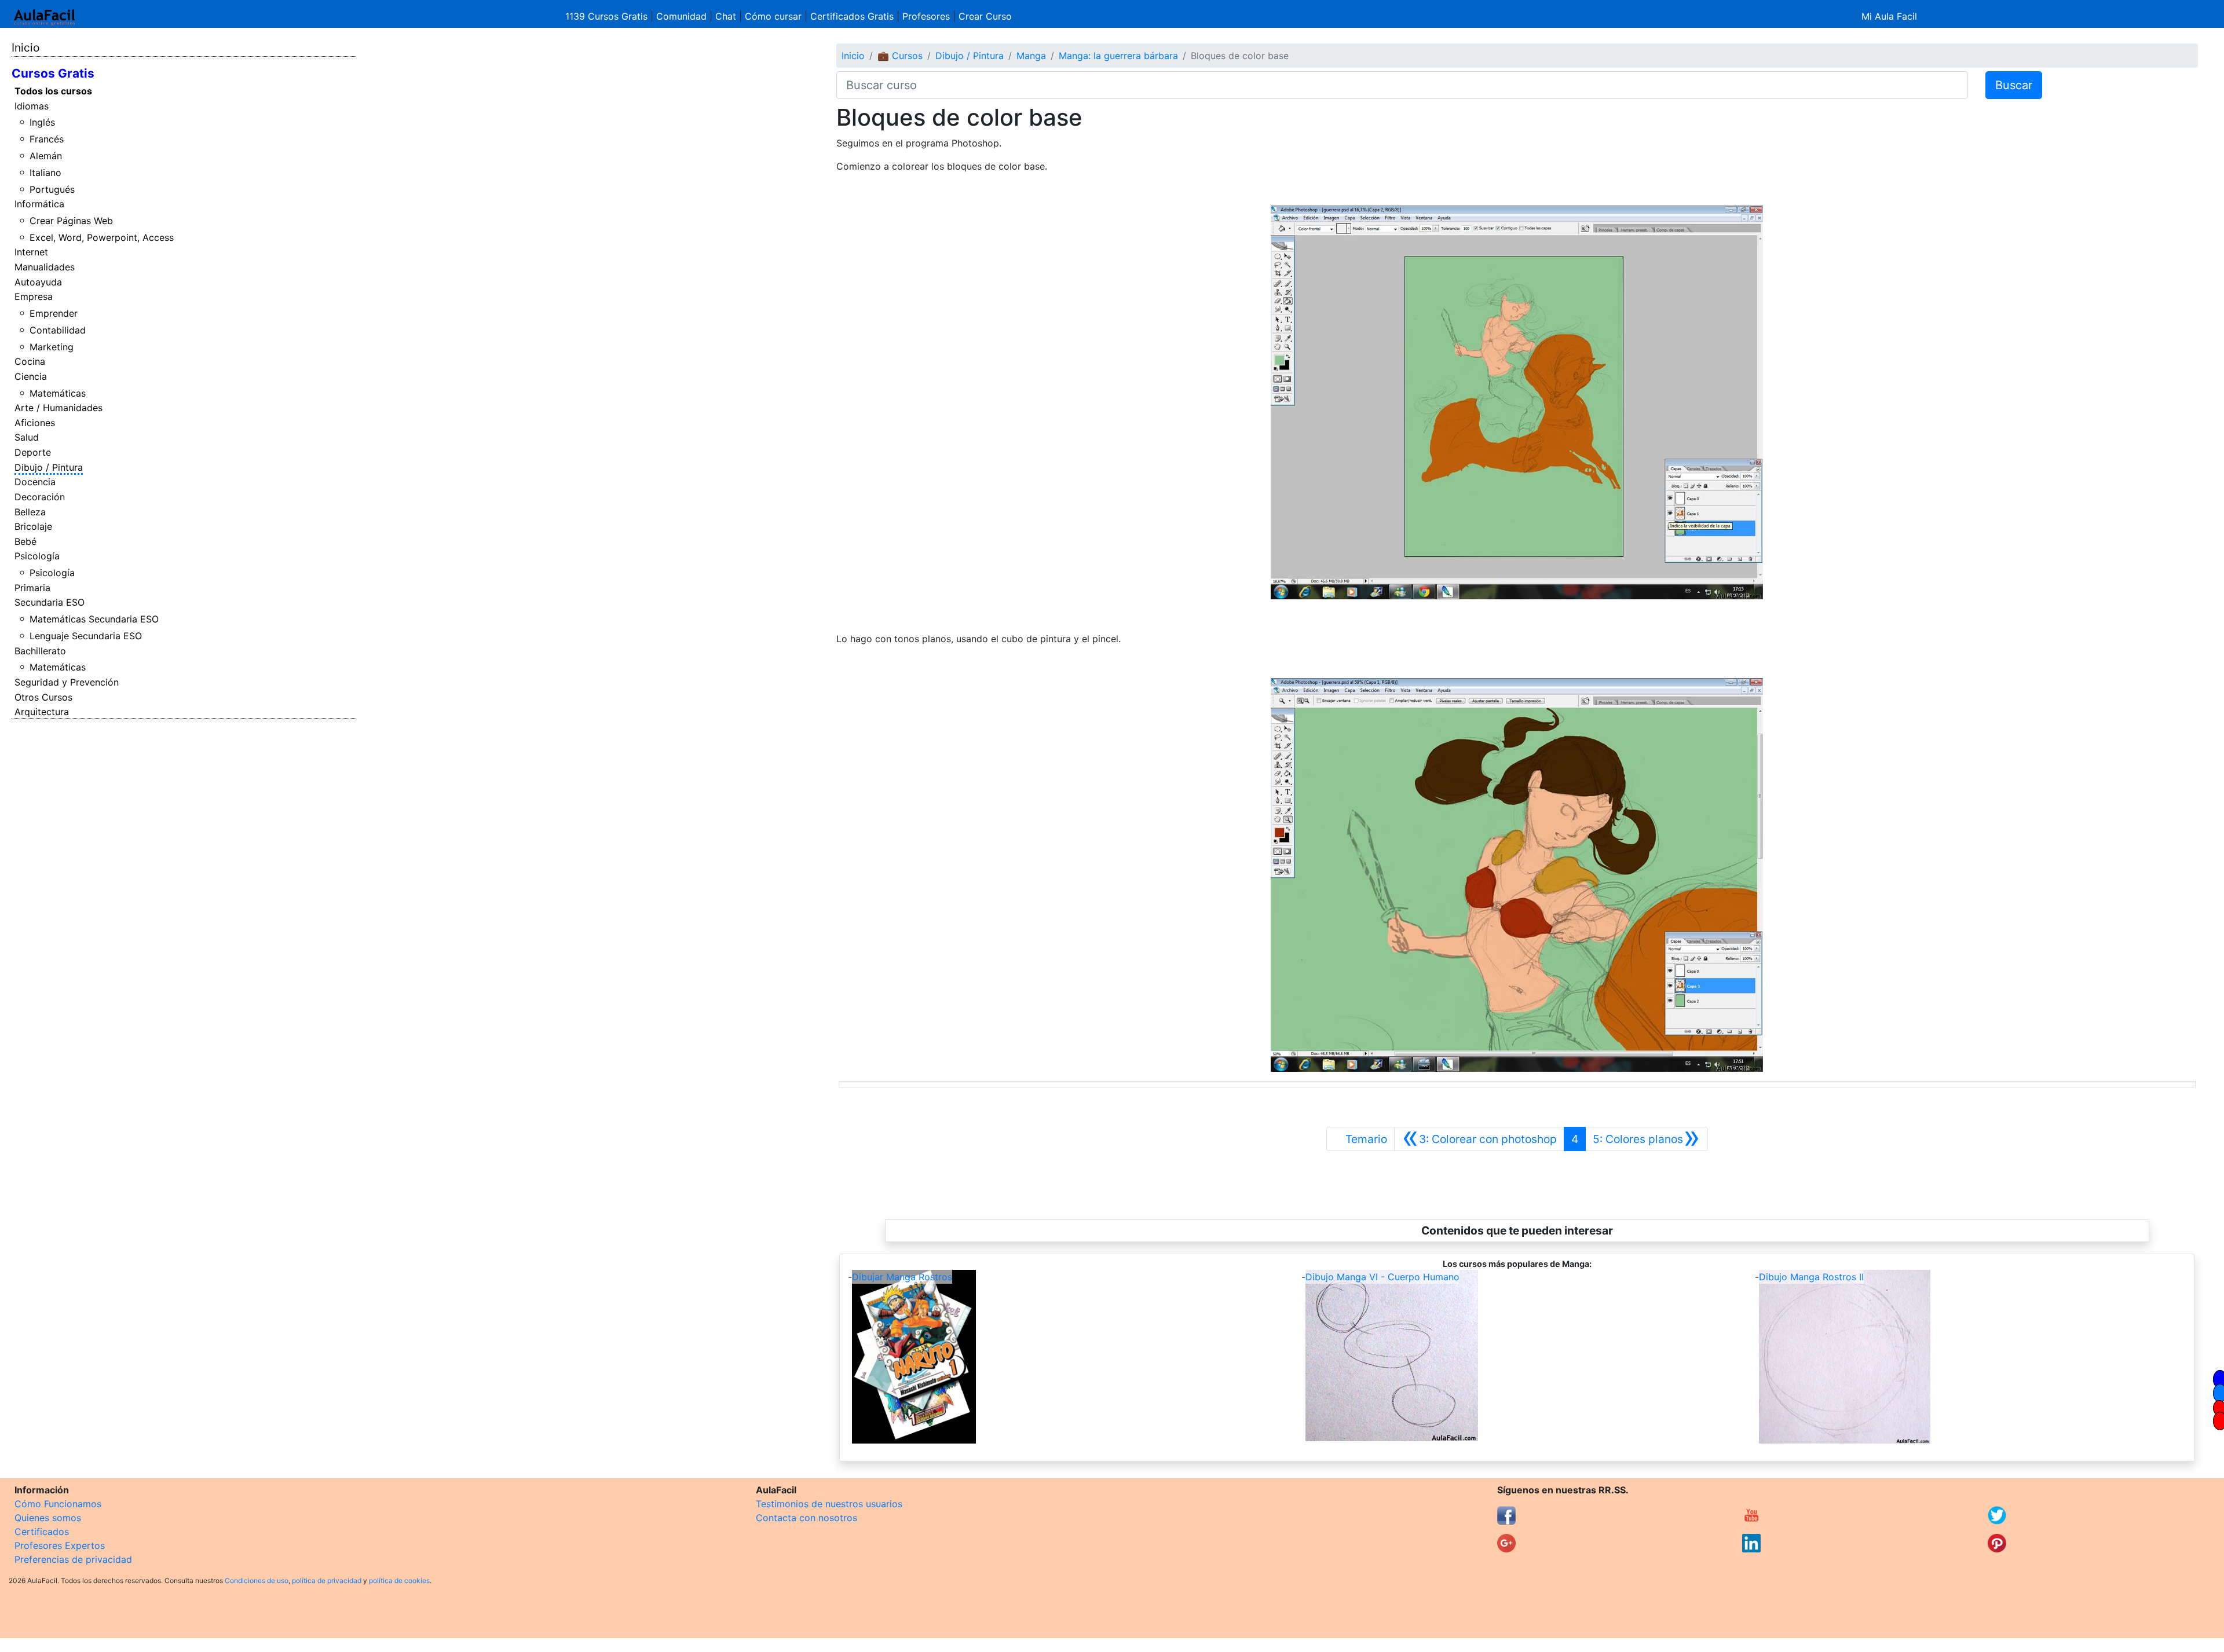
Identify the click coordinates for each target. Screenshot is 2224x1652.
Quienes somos (48, 1518)
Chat (726, 16)
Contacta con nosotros (806, 1518)
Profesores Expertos (60, 1545)
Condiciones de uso (257, 1580)
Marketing (52, 347)
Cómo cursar (773, 16)
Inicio (25, 47)
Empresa (34, 296)
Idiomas (32, 106)
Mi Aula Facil (1889, 16)
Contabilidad (58, 330)
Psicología (37, 556)
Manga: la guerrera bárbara (1118, 56)
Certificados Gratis (852, 16)
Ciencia (31, 376)
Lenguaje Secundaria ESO (86, 636)
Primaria (32, 588)
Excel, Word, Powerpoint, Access (102, 237)
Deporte (33, 452)
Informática (39, 204)
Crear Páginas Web (71, 221)
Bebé (25, 541)
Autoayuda (38, 282)
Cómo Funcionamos (58, 1504)
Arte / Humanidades (58, 408)
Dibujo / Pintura (49, 467)
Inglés (42, 122)
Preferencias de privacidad (73, 1559)
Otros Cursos (43, 697)
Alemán (46, 156)
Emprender (54, 313)
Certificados (42, 1532)
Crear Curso (985, 16)
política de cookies (399, 1580)
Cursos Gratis (53, 73)
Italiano (45, 173)
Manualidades (45, 267)
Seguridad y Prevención (67, 682)
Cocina (30, 361)
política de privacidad (327, 1580)
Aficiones (35, 423)
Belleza (30, 512)
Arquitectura (42, 712)
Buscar (2014, 85)
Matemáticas (58, 393)
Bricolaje (33, 526)
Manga (1031, 56)
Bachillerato (40, 651)
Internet (31, 252)
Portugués (52, 189)
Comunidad (681, 16)
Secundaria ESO (50, 602)
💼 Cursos (900, 56)
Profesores (926, 16)
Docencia (35, 482)
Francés (47, 139)
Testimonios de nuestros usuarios (829, 1504)
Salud (27, 437)
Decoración (40, 497)
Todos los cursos (53, 91)
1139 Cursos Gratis (608, 16)
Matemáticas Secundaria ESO (94, 619)
